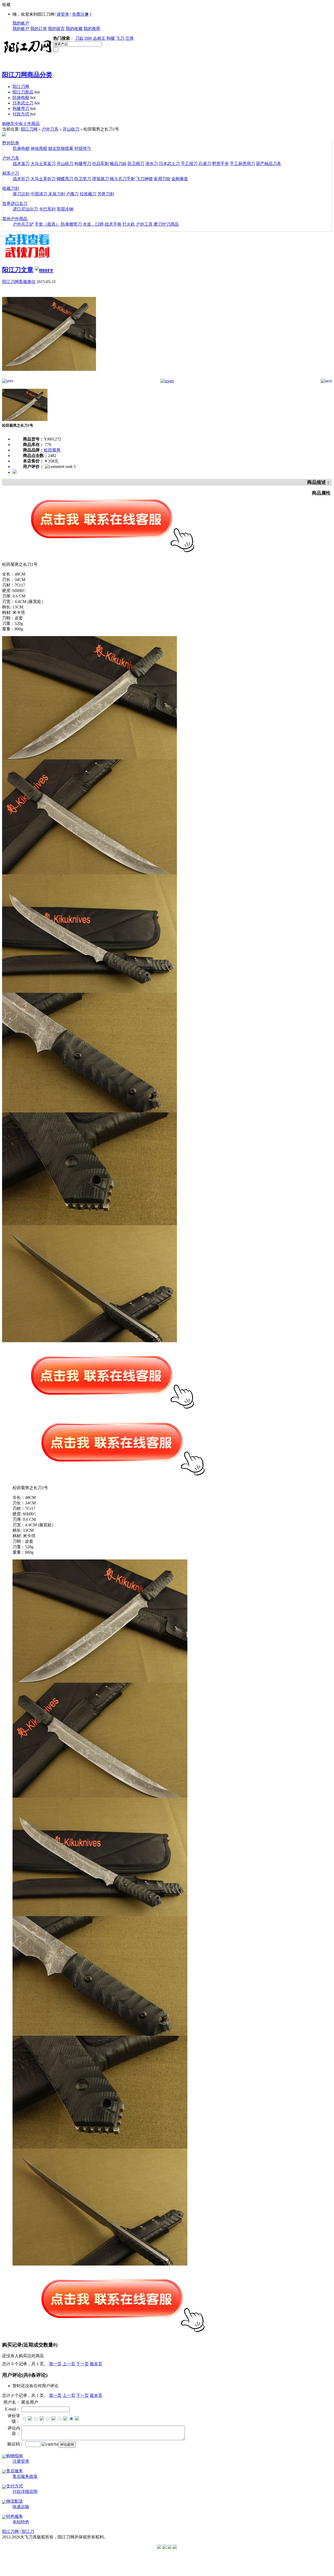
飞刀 (120, 38)
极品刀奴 (118, 164)
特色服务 (15, 2516)
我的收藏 (74, 29)
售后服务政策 (25, 2476)
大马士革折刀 (43, 179)
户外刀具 (50, 129)
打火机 (129, 224)
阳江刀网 (21, 87)
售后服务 (15, 2471)
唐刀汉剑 (21, 194)
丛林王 (99, 38)
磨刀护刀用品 (166, 224)
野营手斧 (220, 164)
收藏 (6, 5)
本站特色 (21, 2522)
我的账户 (21, 23)
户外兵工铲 (23, 224)
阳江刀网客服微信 (19, 282)
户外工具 (144, 224)
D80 (88, 38)
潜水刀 (152, 164)
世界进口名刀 (15, 204)
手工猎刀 (189, 164)
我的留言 (56, 29)
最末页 (96, 2364)
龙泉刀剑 (57, 194)
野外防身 (11, 143)
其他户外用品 (15, 219)
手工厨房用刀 (242, 164)
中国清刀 (39, 194)
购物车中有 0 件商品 (21, 124)
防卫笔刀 (83, 179)
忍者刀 (205, 164)
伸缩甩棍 (39, 148)
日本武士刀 (23, 103)
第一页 (55, 2364)
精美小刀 (11, 173)
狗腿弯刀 (21, 108)
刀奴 (79, 38)
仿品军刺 (100, 164)
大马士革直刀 (43, 164)
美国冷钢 (65, 209)
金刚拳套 (180, 179)
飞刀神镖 (144, 179)
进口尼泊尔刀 (25, 209)
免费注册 (80, 14)
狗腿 (111, 38)
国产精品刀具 (269, 164)
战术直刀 (21, 164)
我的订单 (39, 29)
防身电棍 (21, 98)
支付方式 (15, 2486)
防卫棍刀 (136, 164)
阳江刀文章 (18, 270)
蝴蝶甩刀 (65, 179)
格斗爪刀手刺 (122, 179)
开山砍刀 (71, 129)
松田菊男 (52, 450)
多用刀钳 (162, 179)
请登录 (63, 14)
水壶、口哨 (93, 224)
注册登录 (21, 2461)
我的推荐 (92, 29)
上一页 (69, 2364)
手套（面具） (47, 224)
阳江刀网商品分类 (27, 75)
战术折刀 (21, 179)
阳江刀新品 (23, 92)
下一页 (82, 2364)
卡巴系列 (47, 209)
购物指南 (15, 2456)
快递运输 (21, 2507)
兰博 (129, 38)
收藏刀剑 (11, 188)
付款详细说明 (25, 2492)
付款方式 (21, 114)
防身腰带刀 (71, 224)
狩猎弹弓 (83, 148)
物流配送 (15, 2501)
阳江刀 (28, 2531)
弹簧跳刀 (100, 179)
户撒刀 (72, 194)
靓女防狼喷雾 (61, 148)
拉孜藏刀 (88, 194)
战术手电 (113, 224)
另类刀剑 (106, 194)
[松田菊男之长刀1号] (49, 377)
